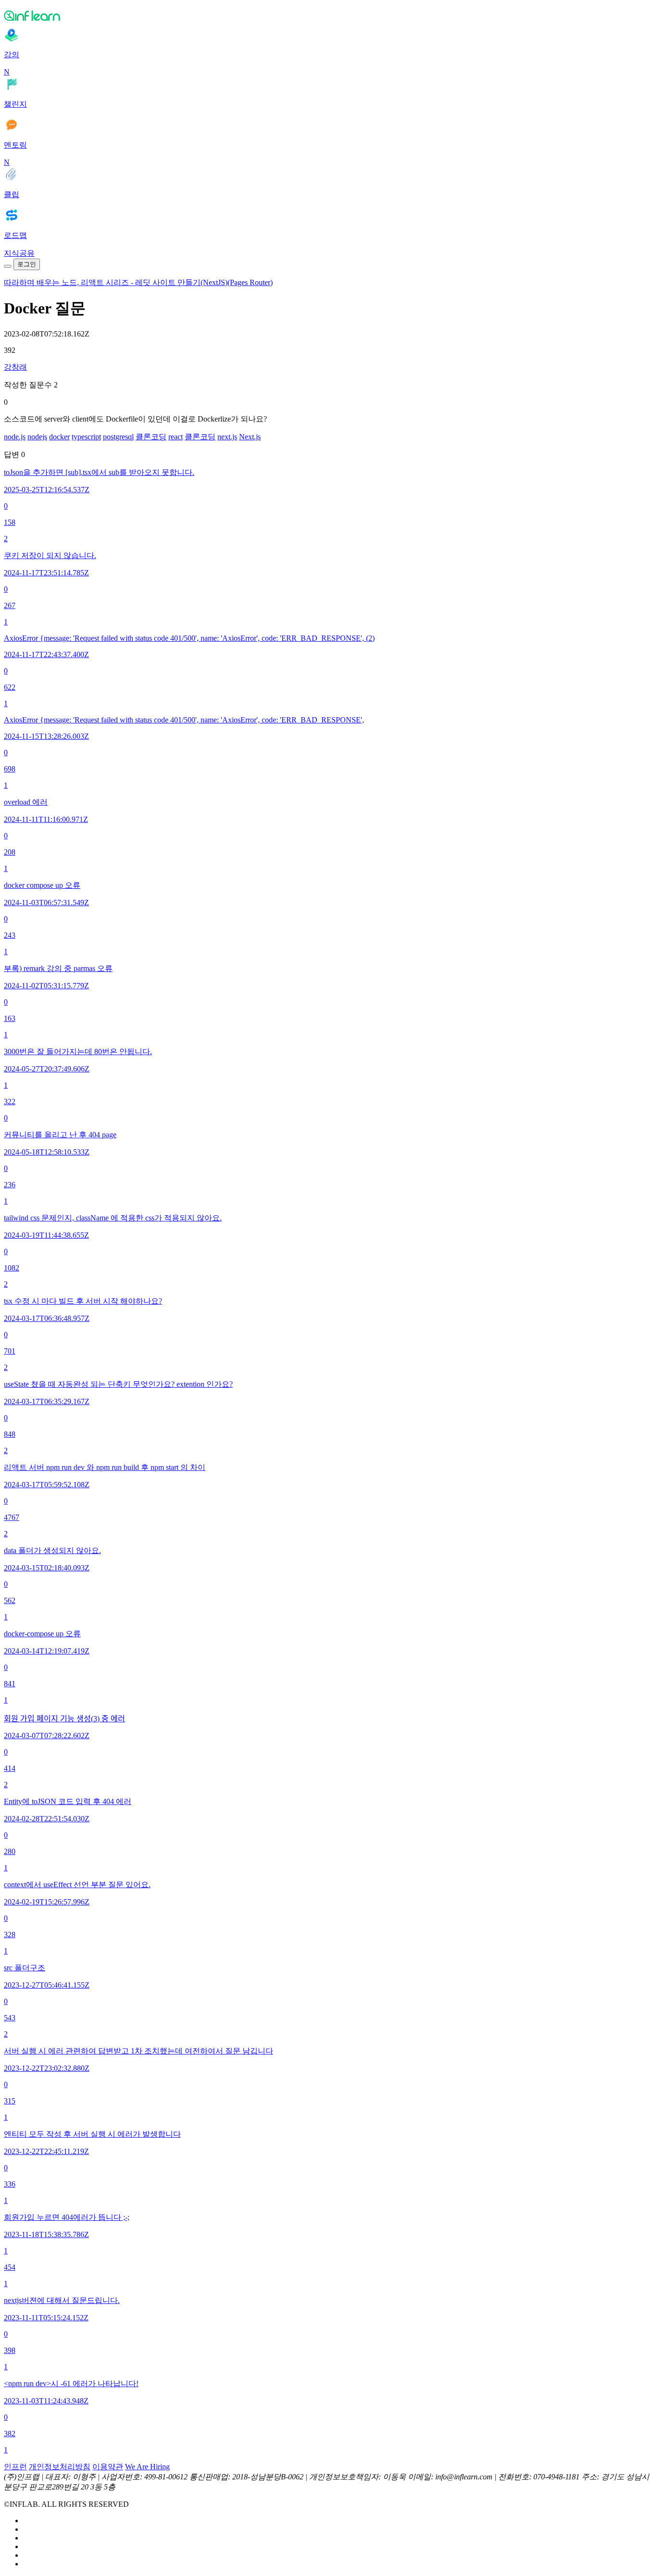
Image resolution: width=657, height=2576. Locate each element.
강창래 (15, 367)
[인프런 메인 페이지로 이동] (328, 15)
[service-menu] (8, 266)
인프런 (15, 2467)
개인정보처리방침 (60, 2467)
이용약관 (108, 2467)
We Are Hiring (147, 2467)
